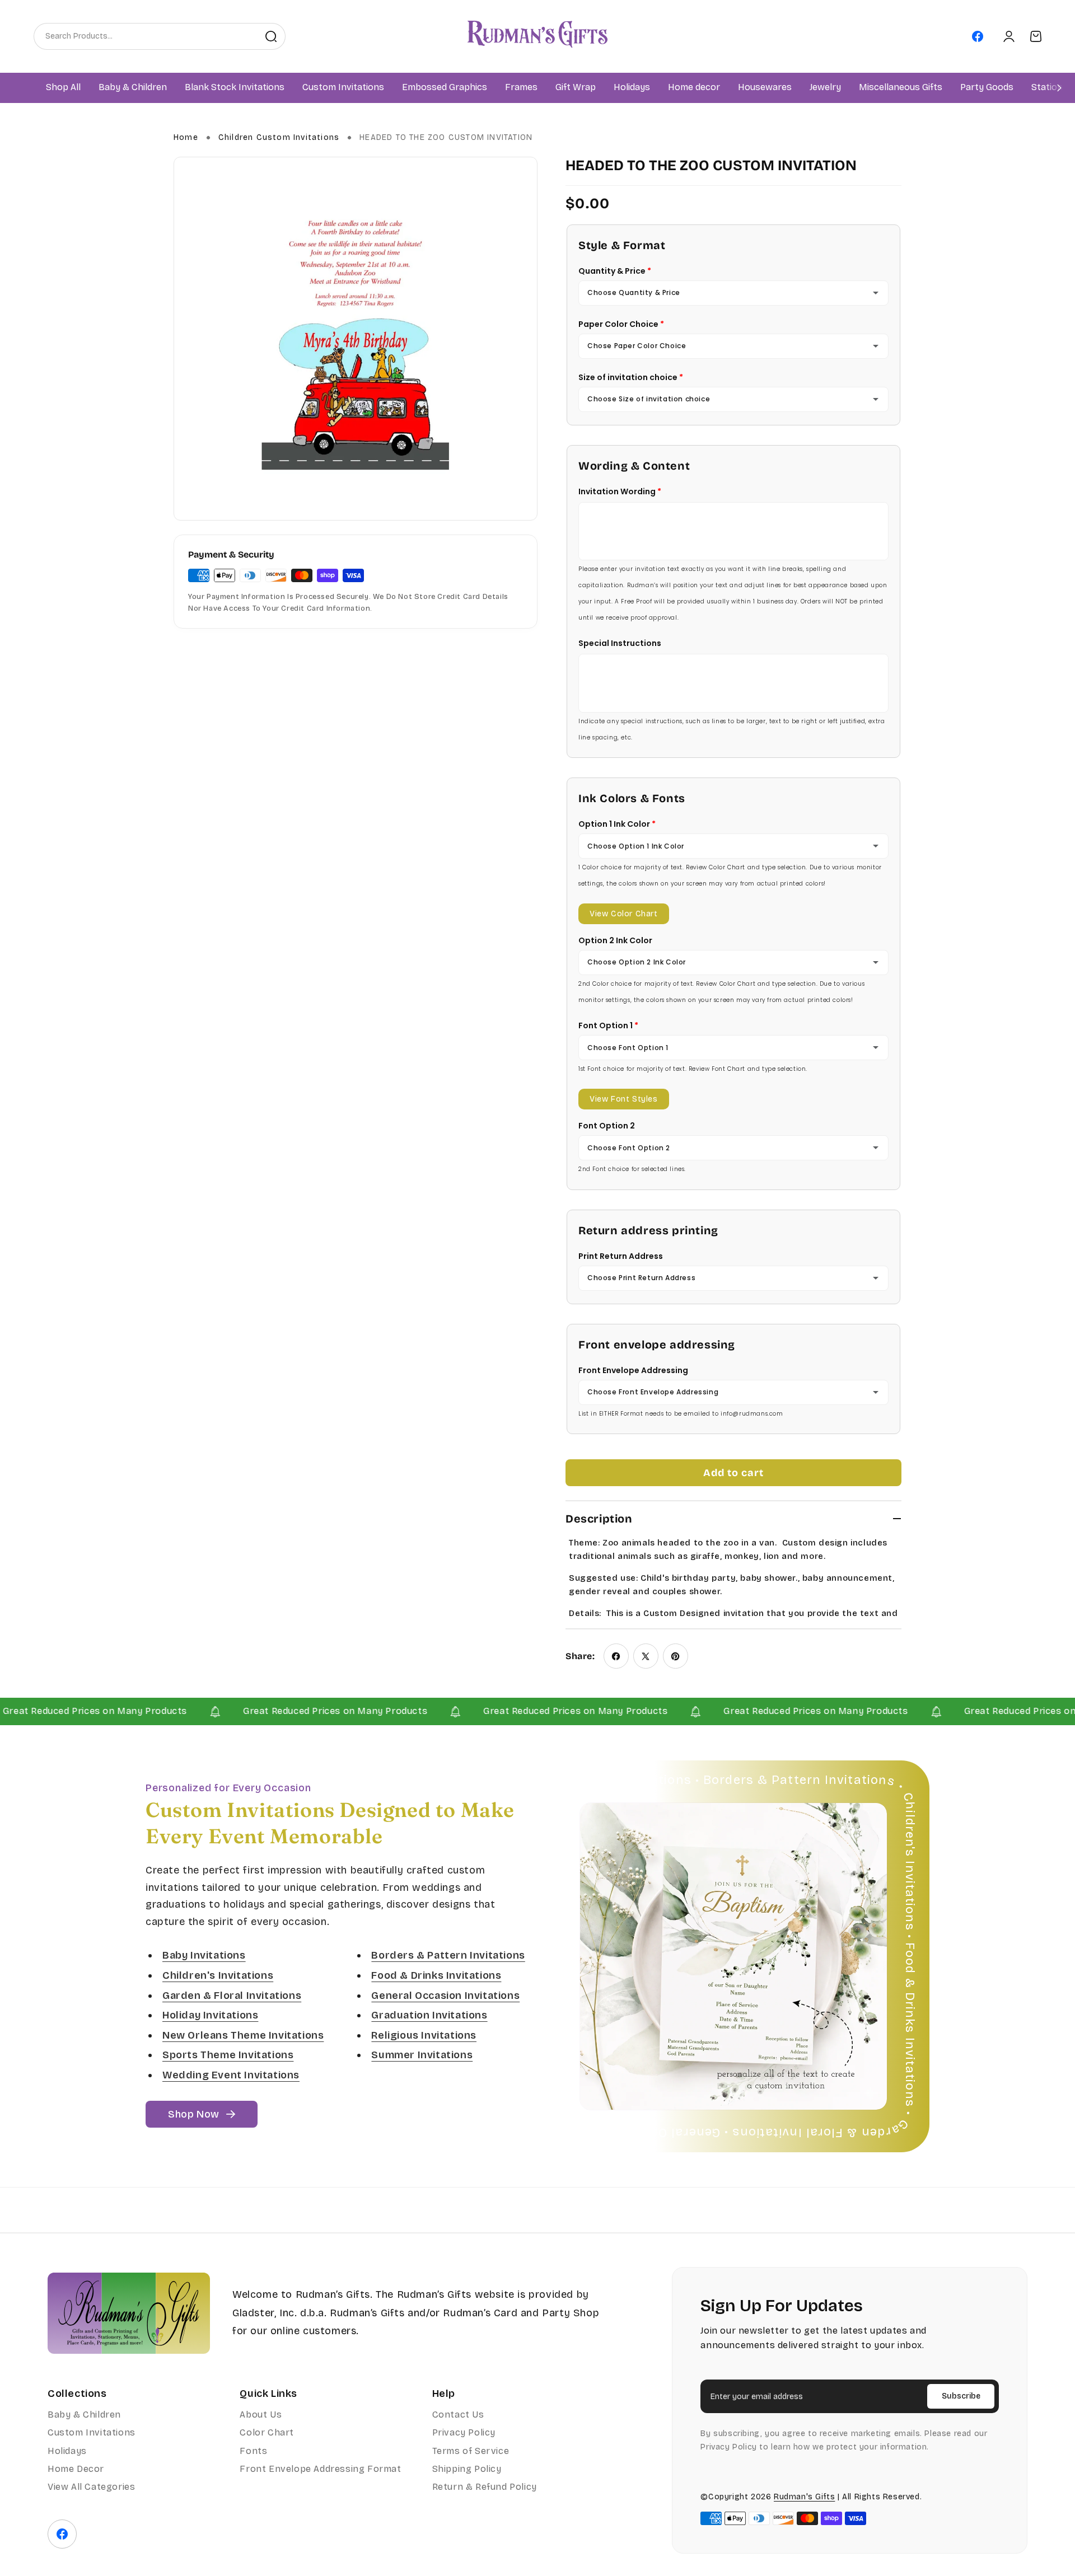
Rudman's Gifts (804, 2497)
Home (186, 137)
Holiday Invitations (210, 2015)
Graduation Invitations (429, 2015)
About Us (261, 2415)
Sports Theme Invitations (228, 2055)
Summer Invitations (422, 2055)
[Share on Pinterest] (676, 1656)
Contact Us (458, 2415)
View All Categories (91, 2487)
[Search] (271, 36)
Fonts (253, 2451)
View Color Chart (624, 914)
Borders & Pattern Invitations (448, 1956)
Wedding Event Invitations (231, 2075)
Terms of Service (471, 2451)
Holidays (67, 2451)
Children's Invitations (218, 1975)
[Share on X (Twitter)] (646, 1656)
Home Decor (76, 2469)
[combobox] (146, 36)
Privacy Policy (464, 2432)
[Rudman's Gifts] (129, 2313)
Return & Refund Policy (485, 2487)
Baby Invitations (204, 1956)
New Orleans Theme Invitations (243, 2035)
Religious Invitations (424, 2035)
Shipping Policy (467, 2469)
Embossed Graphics (445, 88)
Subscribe (961, 2396)
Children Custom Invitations (279, 137)
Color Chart (267, 2432)
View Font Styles (624, 1099)
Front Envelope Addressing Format (320, 2469)
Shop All (63, 88)
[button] (133, 88)
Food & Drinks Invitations (436, 1975)
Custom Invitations (92, 2432)
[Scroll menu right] (1059, 88)
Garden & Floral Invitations (232, 1996)
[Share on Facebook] (616, 1656)
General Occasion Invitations (445, 1996)
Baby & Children (84, 2415)
